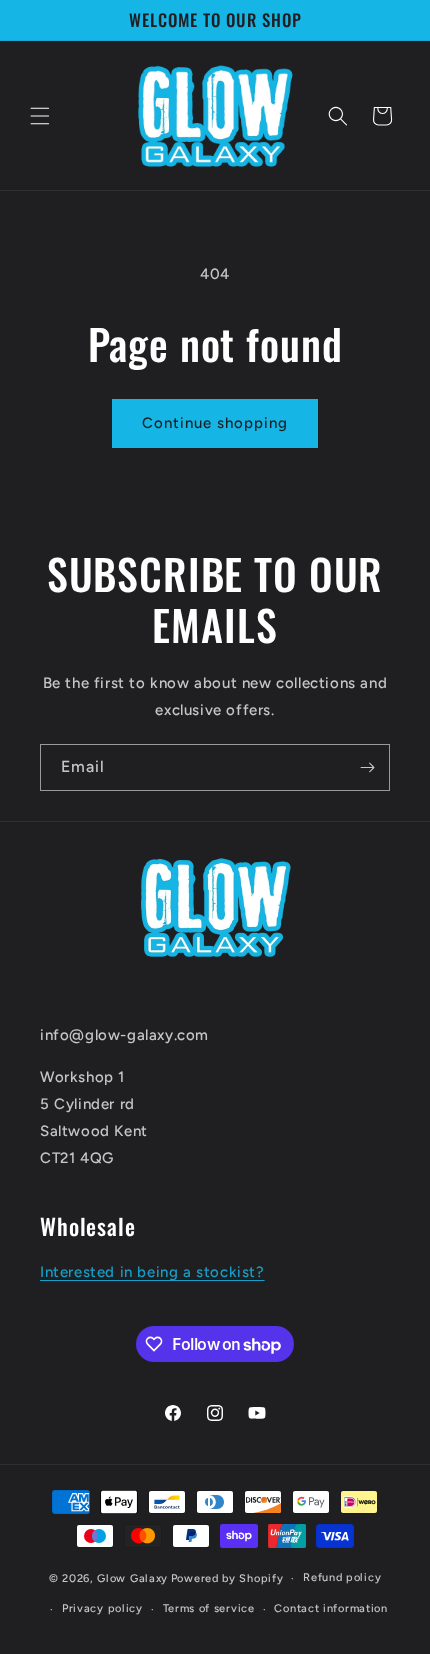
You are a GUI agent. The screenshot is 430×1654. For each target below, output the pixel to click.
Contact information (330, 1608)
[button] (40, 116)
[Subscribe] (367, 767)
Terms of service (209, 1608)
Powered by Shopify (227, 1578)
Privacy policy (102, 1608)
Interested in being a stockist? (152, 1272)
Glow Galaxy (132, 1578)
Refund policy (342, 1577)
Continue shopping (215, 423)
